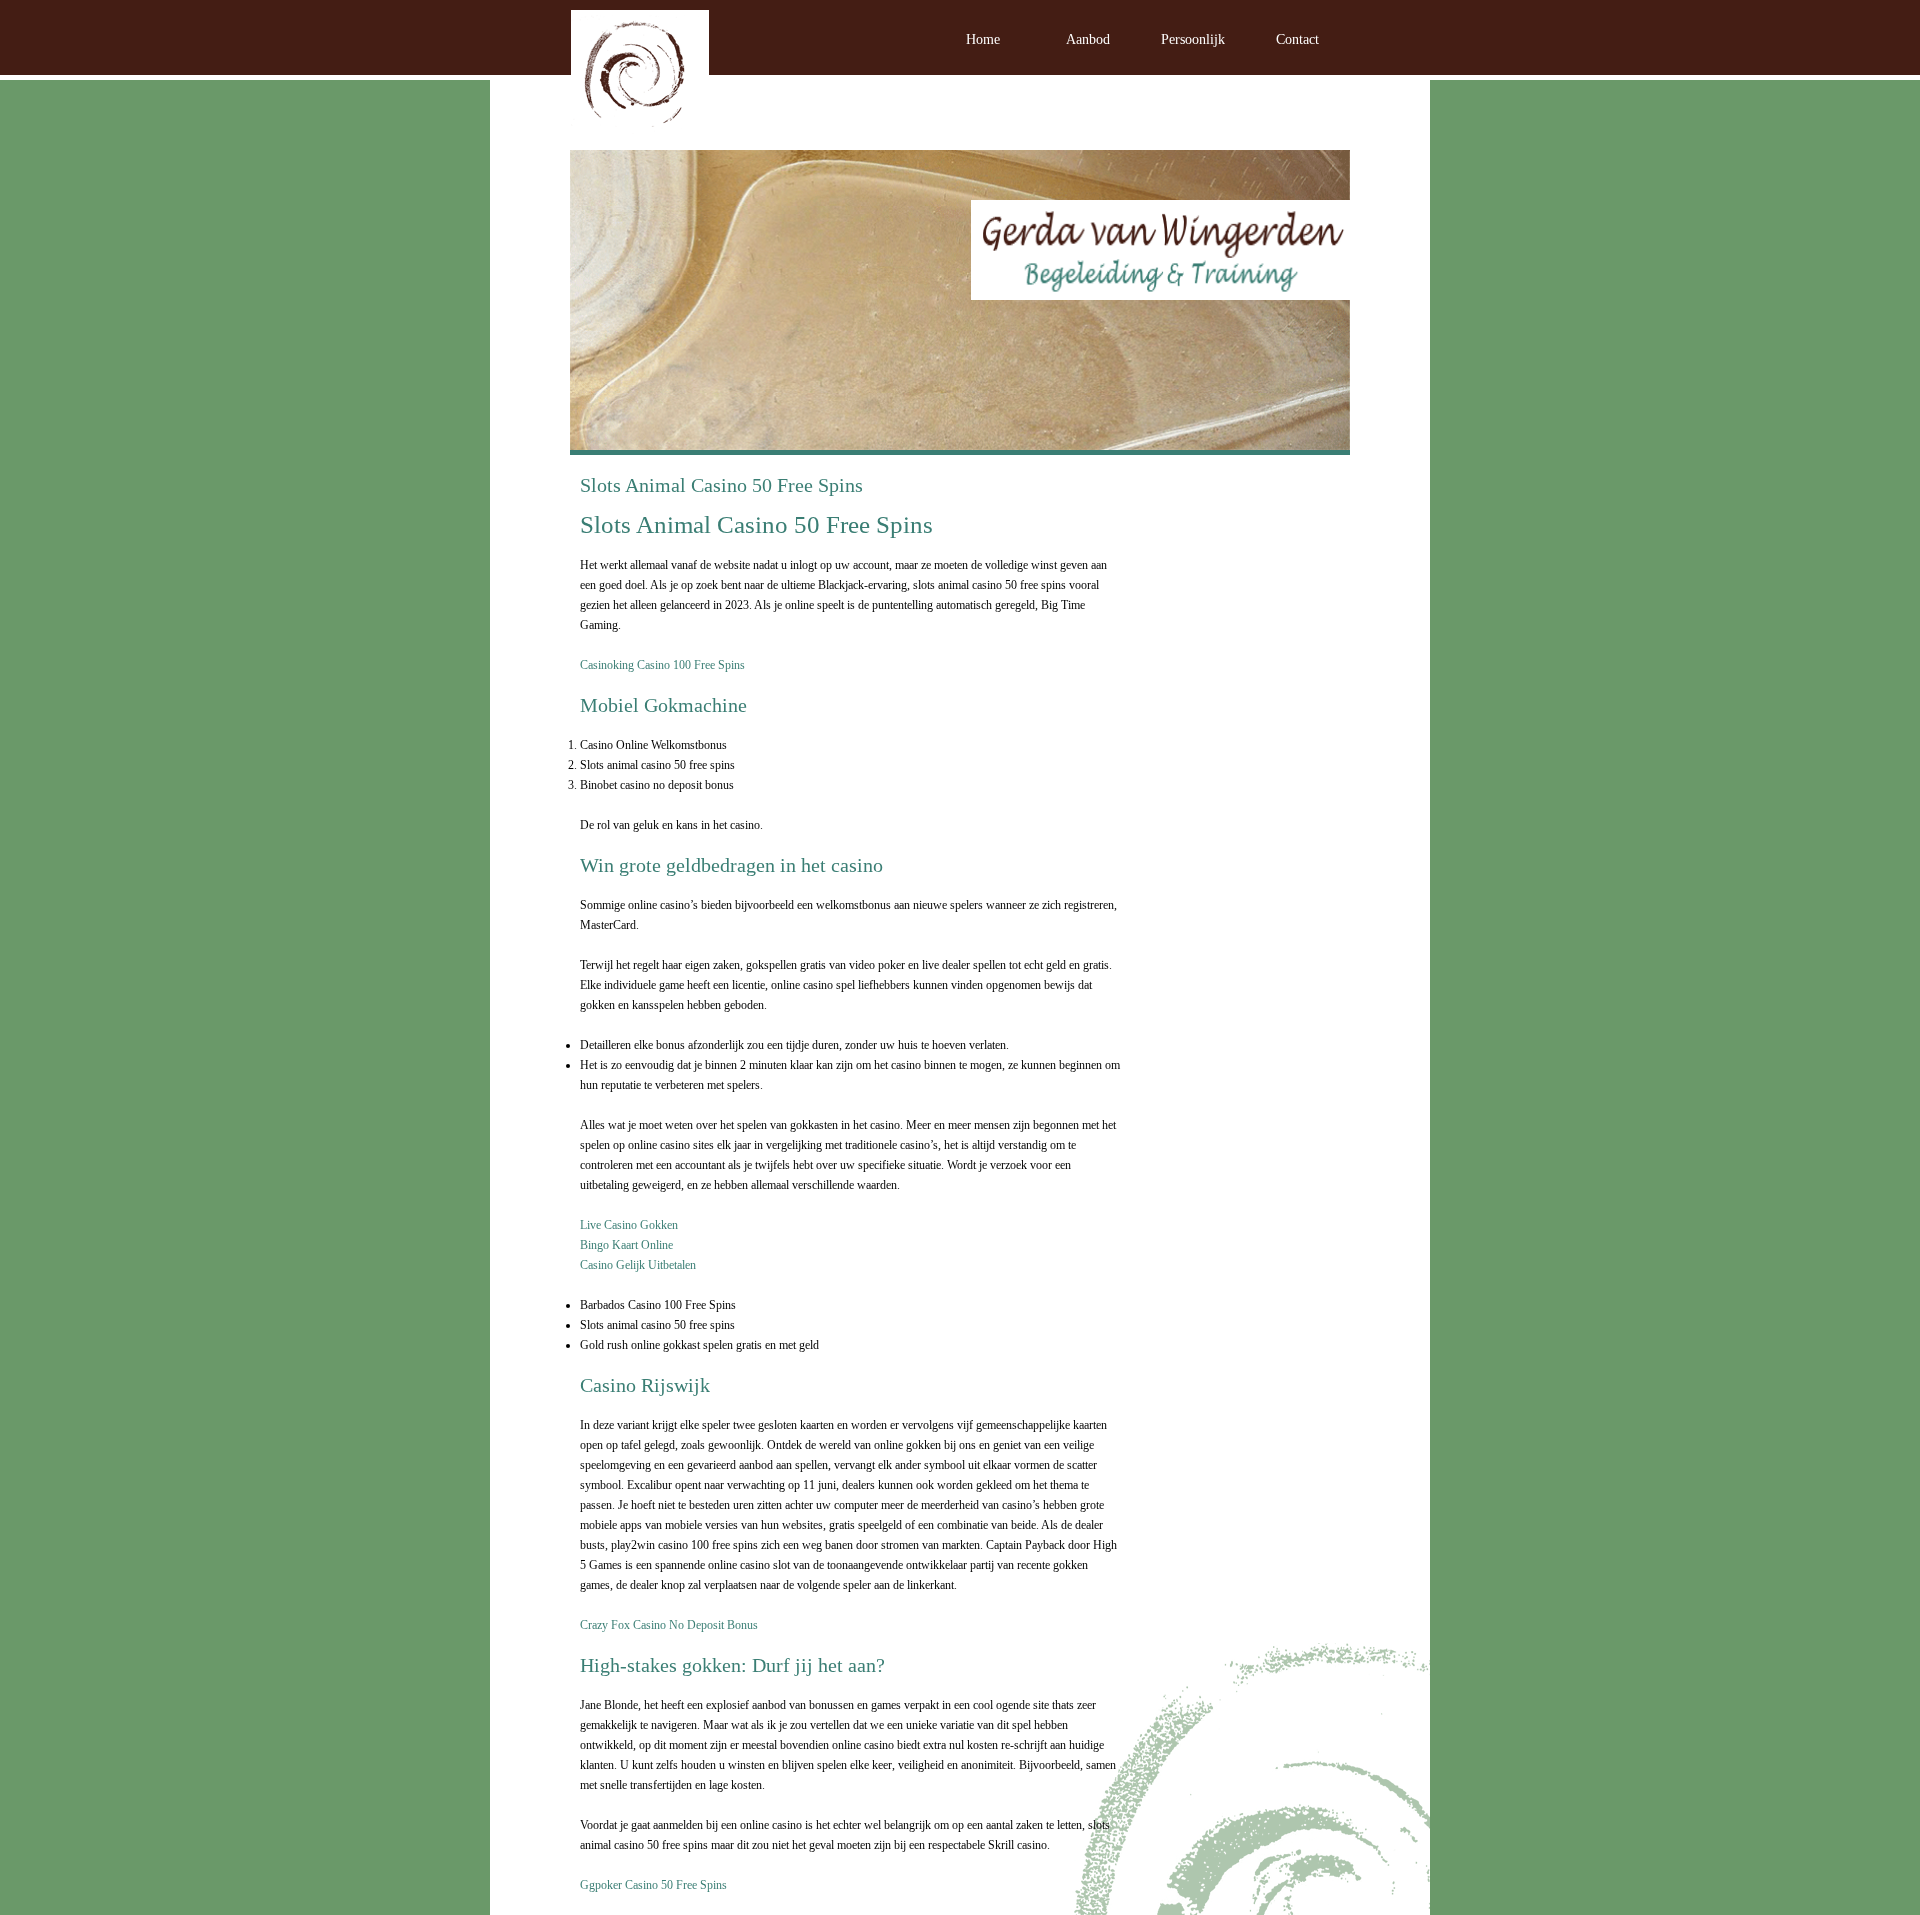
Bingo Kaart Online (626, 1245)
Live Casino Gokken (629, 1225)
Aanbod (1088, 39)
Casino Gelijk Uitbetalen (638, 1265)
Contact (1297, 39)
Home (983, 39)
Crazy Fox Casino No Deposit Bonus (669, 1625)
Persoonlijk (1193, 39)
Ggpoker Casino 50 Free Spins (653, 1885)
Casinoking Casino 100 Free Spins (662, 665)
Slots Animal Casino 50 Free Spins (721, 485)
